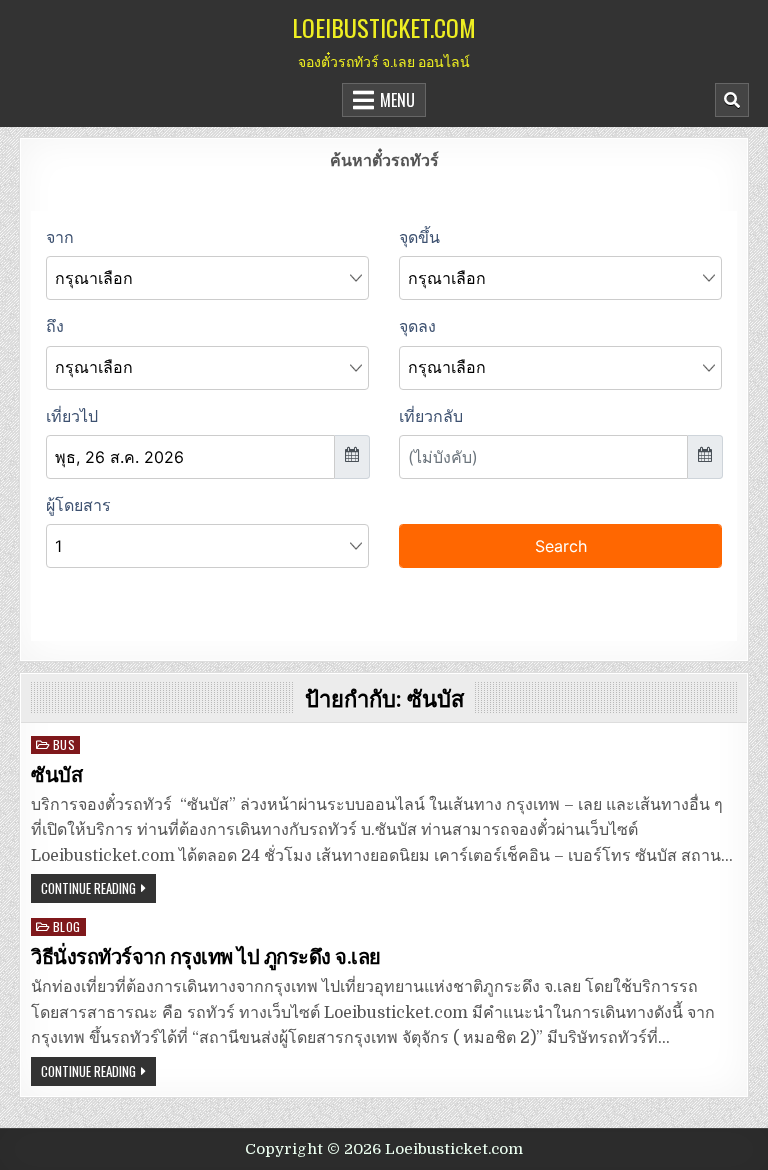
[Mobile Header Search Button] (732, 100)
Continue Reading (88, 888)
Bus (64, 744)
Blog (67, 926)
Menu (397, 100)
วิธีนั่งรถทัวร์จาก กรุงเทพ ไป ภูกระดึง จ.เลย (206, 957)
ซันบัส (56, 775)
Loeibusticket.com (384, 27)
